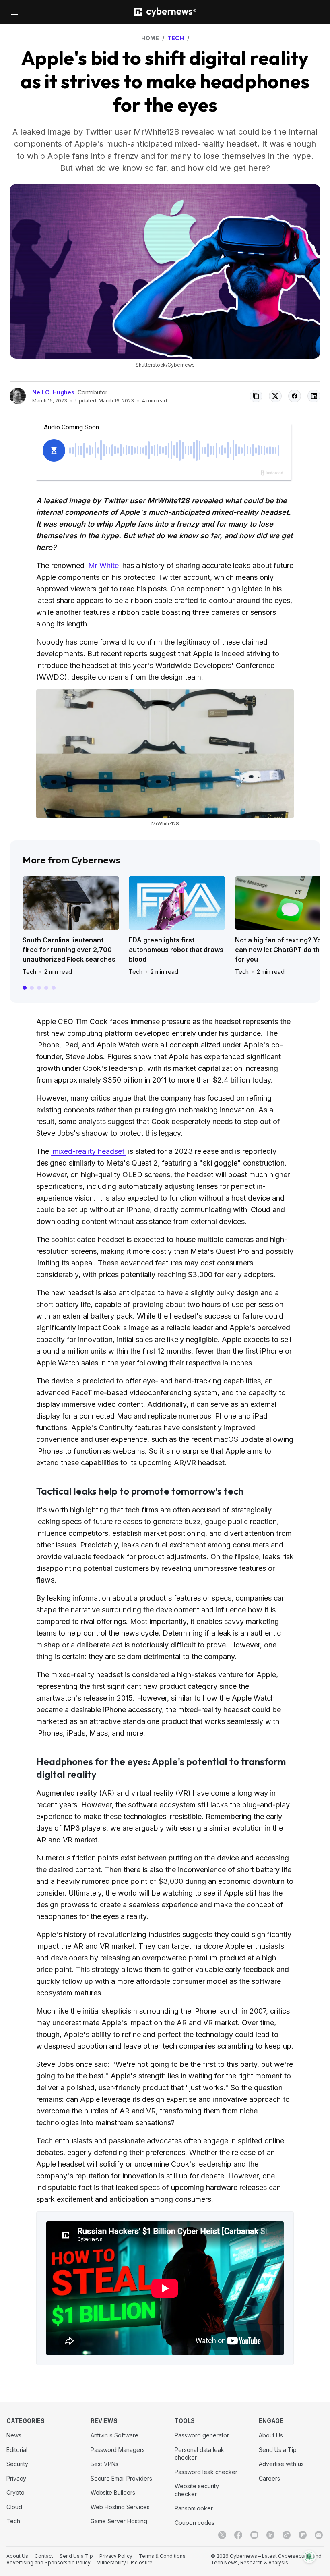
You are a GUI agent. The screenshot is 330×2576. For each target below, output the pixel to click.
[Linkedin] (270, 2535)
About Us (271, 2435)
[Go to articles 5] (54, 988)
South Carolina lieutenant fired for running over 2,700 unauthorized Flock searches (69, 950)
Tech (29, 972)
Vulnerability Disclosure (125, 2563)
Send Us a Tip (278, 2450)
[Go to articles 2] (32, 988)
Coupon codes (195, 2523)
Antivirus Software (114, 2435)
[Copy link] (256, 396)
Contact (44, 2556)
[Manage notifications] (309, 2557)
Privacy (16, 2478)
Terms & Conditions (162, 2556)
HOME (150, 38)
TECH (176, 38)
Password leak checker (206, 2472)
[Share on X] (275, 396)
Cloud (14, 2507)
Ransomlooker (194, 2508)
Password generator (202, 2435)
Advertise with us (281, 2464)
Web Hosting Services (120, 2507)
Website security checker (197, 2490)
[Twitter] (222, 2535)
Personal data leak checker (199, 2454)
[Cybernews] (165, 12)
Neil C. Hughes (53, 392)
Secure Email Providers (121, 2478)
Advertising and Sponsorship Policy (48, 2563)
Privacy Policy (116, 2556)
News (14, 2435)
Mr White (103, 565)
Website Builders (113, 2492)
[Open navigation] (14, 12)
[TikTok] (287, 2535)
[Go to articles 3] (39, 988)
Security (17, 2464)
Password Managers (118, 2450)
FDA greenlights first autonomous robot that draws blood (176, 950)
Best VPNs (104, 2464)
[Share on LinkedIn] (314, 396)
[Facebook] (238, 2535)
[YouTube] (254, 2535)
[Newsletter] (319, 2535)
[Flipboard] (303, 2535)
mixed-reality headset (89, 1151)
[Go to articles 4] (46, 988)
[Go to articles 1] (25, 988)
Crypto (15, 2492)
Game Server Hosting (119, 2521)
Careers (269, 2478)
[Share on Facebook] (295, 396)
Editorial (17, 2450)
